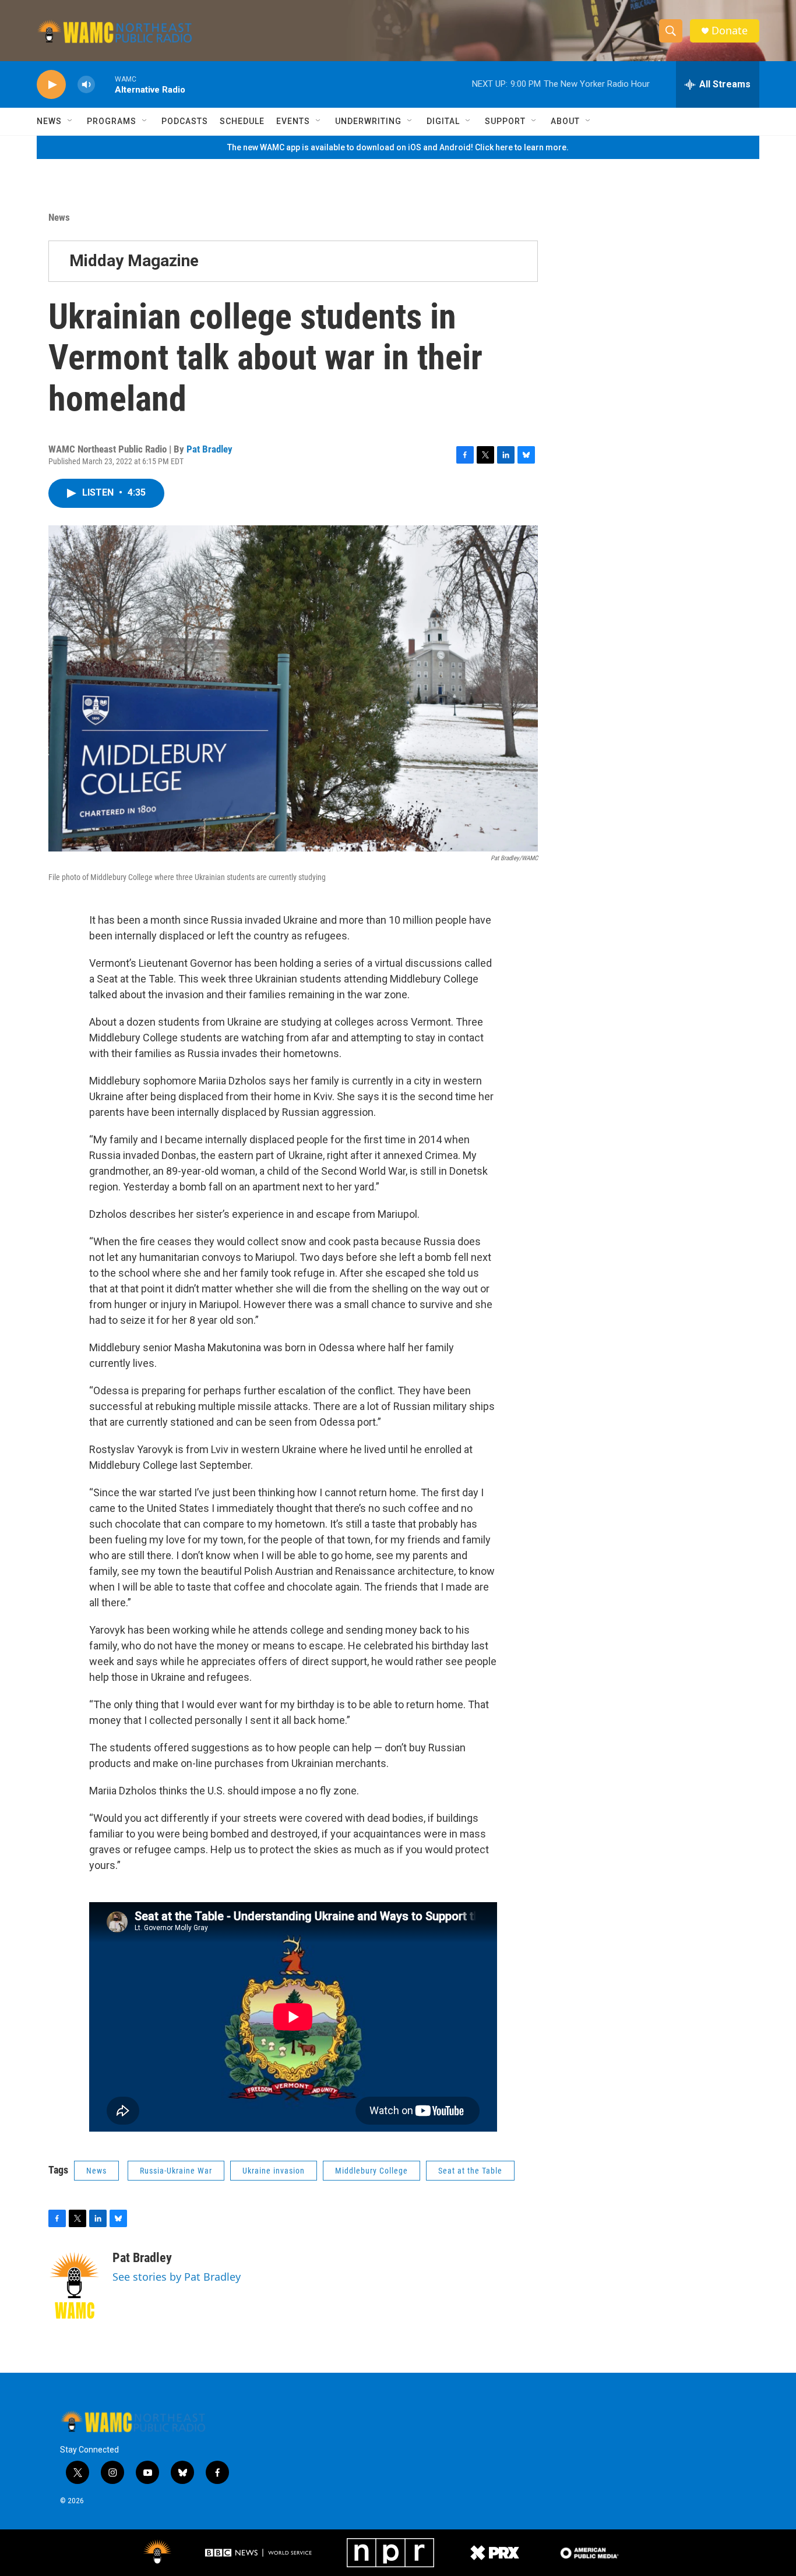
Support (505, 121)
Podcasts (185, 121)
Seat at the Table (470, 2171)
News (49, 121)
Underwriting (368, 121)
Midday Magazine (134, 261)
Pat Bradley (209, 449)
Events (293, 121)
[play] (51, 85)
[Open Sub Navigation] (71, 121)
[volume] (86, 85)
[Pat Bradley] (75, 2285)
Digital (443, 121)
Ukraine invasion (274, 2171)
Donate (730, 31)
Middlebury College (371, 2171)
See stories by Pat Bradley (177, 2277)
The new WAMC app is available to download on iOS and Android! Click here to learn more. (398, 147)
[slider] (105, 84)
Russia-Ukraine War (176, 2171)
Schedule (242, 121)
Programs (112, 121)
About (565, 121)
